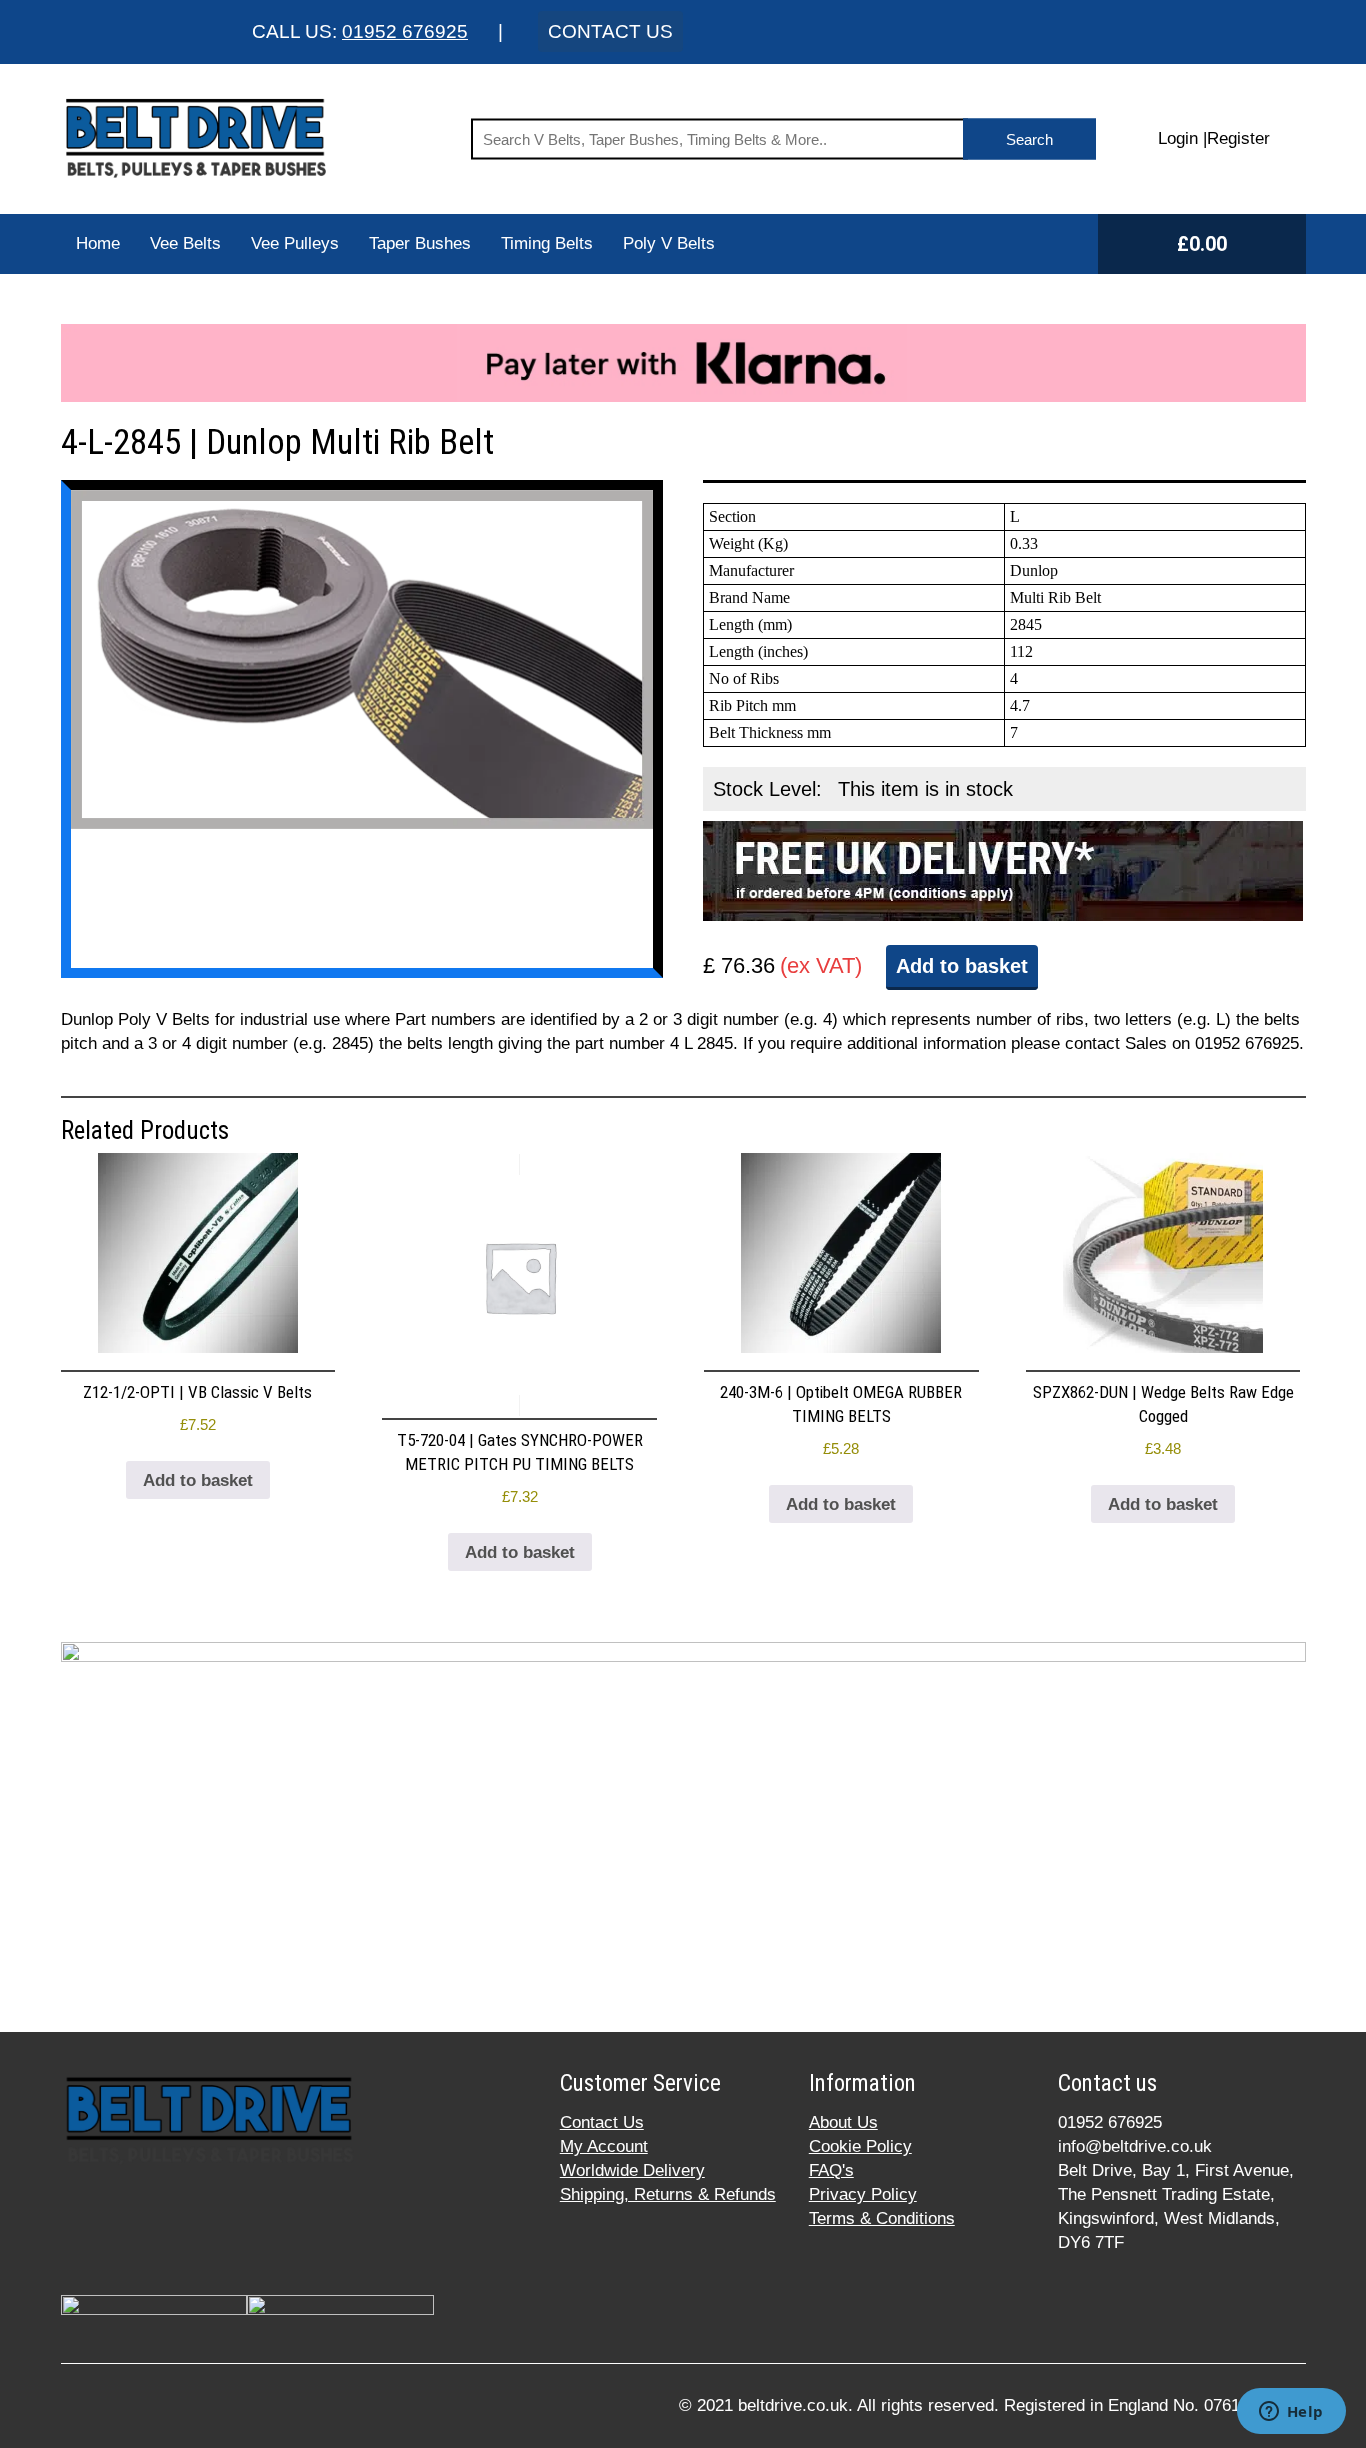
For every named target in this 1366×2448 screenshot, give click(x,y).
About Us (843, 2122)
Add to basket (962, 966)
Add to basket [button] (198, 1480)
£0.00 (1202, 244)
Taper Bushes (420, 243)
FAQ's (831, 2170)
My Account (604, 2146)
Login (1178, 138)
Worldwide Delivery (632, 2170)
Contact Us (602, 2122)
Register (1238, 138)
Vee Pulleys (295, 243)
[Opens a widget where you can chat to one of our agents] (1291, 2413)
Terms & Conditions (882, 2218)
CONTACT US (610, 31)
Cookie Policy (860, 2146)
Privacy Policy (863, 2194)
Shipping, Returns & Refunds (668, 2194)
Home (98, 243)
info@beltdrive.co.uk (1135, 2146)
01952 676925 (405, 31)
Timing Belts (547, 243)
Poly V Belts (669, 243)
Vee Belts (185, 243)
